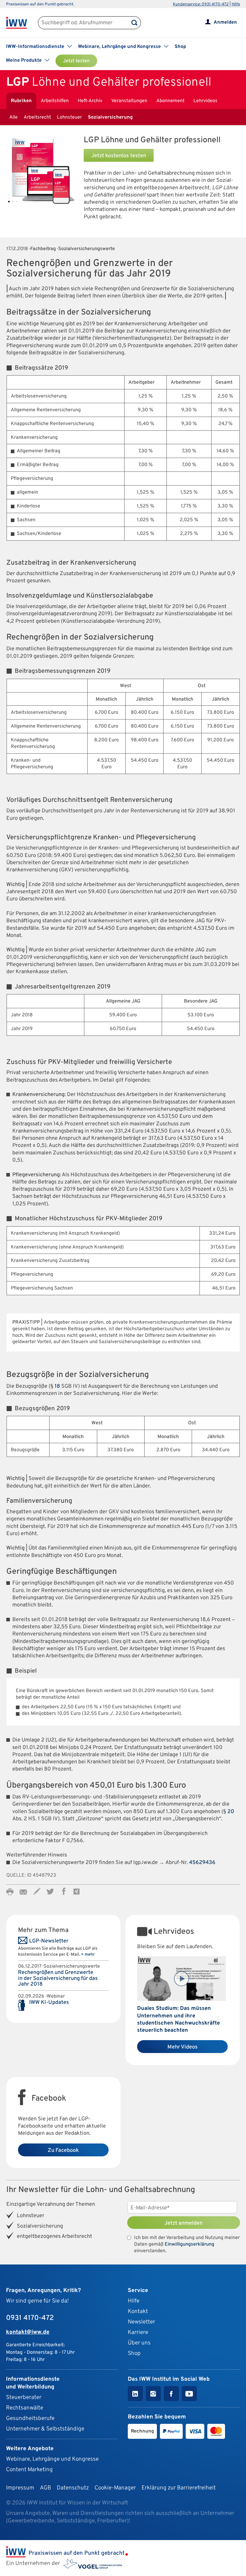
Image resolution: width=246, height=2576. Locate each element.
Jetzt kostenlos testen (119, 156)
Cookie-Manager (115, 2488)
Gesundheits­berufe (30, 2418)
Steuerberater (24, 2397)
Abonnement (170, 101)
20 (231, 1812)
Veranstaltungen (129, 101)
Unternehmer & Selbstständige (45, 2429)
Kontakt (138, 2312)
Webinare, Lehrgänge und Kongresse (52, 2459)
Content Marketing (29, 2470)
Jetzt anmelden (183, 2223)
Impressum (20, 2488)
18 (57, 1386)
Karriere (138, 2332)
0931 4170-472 (30, 2318)
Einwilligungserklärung (189, 2244)
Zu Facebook (63, 2151)
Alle (13, 117)
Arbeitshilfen (55, 101)
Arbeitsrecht (37, 117)
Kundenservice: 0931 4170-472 (201, 4)
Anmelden (225, 22)
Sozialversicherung (110, 117)
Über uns (139, 2343)
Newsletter (141, 2322)
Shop (180, 47)
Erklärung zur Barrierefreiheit (179, 2488)
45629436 (202, 1863)
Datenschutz (73, 2488)
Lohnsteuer (69, 117)
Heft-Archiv (90, 101)
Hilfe (236, 4)
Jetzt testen (76, 61)
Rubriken (21, 101)
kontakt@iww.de (28, 2332)
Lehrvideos (205, 101)
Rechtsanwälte (25, 2408)
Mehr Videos (183, 2047)
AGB (45, 2488)
